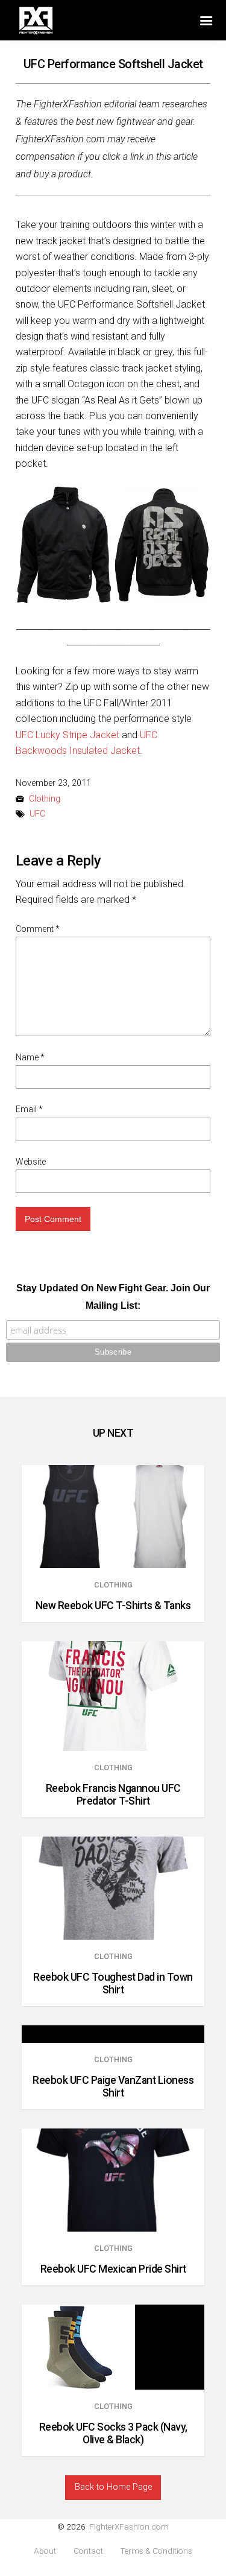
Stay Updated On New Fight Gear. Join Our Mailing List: (113, 1297)
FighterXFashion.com (129, 2527)
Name (30, 1057)
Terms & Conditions (156, 2551)
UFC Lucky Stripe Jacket (67, 735)
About (45, 2551)
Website (31, 1162)
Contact (88, 2551)
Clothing (45, 799)
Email (29, 1109)
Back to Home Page (113, 2487)
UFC (37, 814)
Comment (38, 929)
